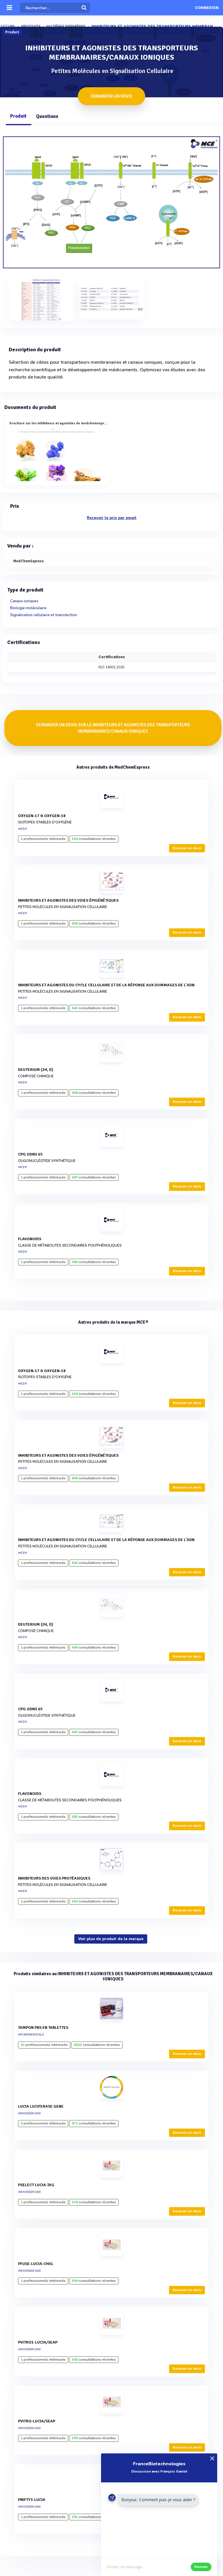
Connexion (207, 8)
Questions (47, 116)
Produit (18, 116)
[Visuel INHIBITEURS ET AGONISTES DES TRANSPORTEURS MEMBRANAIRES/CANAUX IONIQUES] (111, 202)
